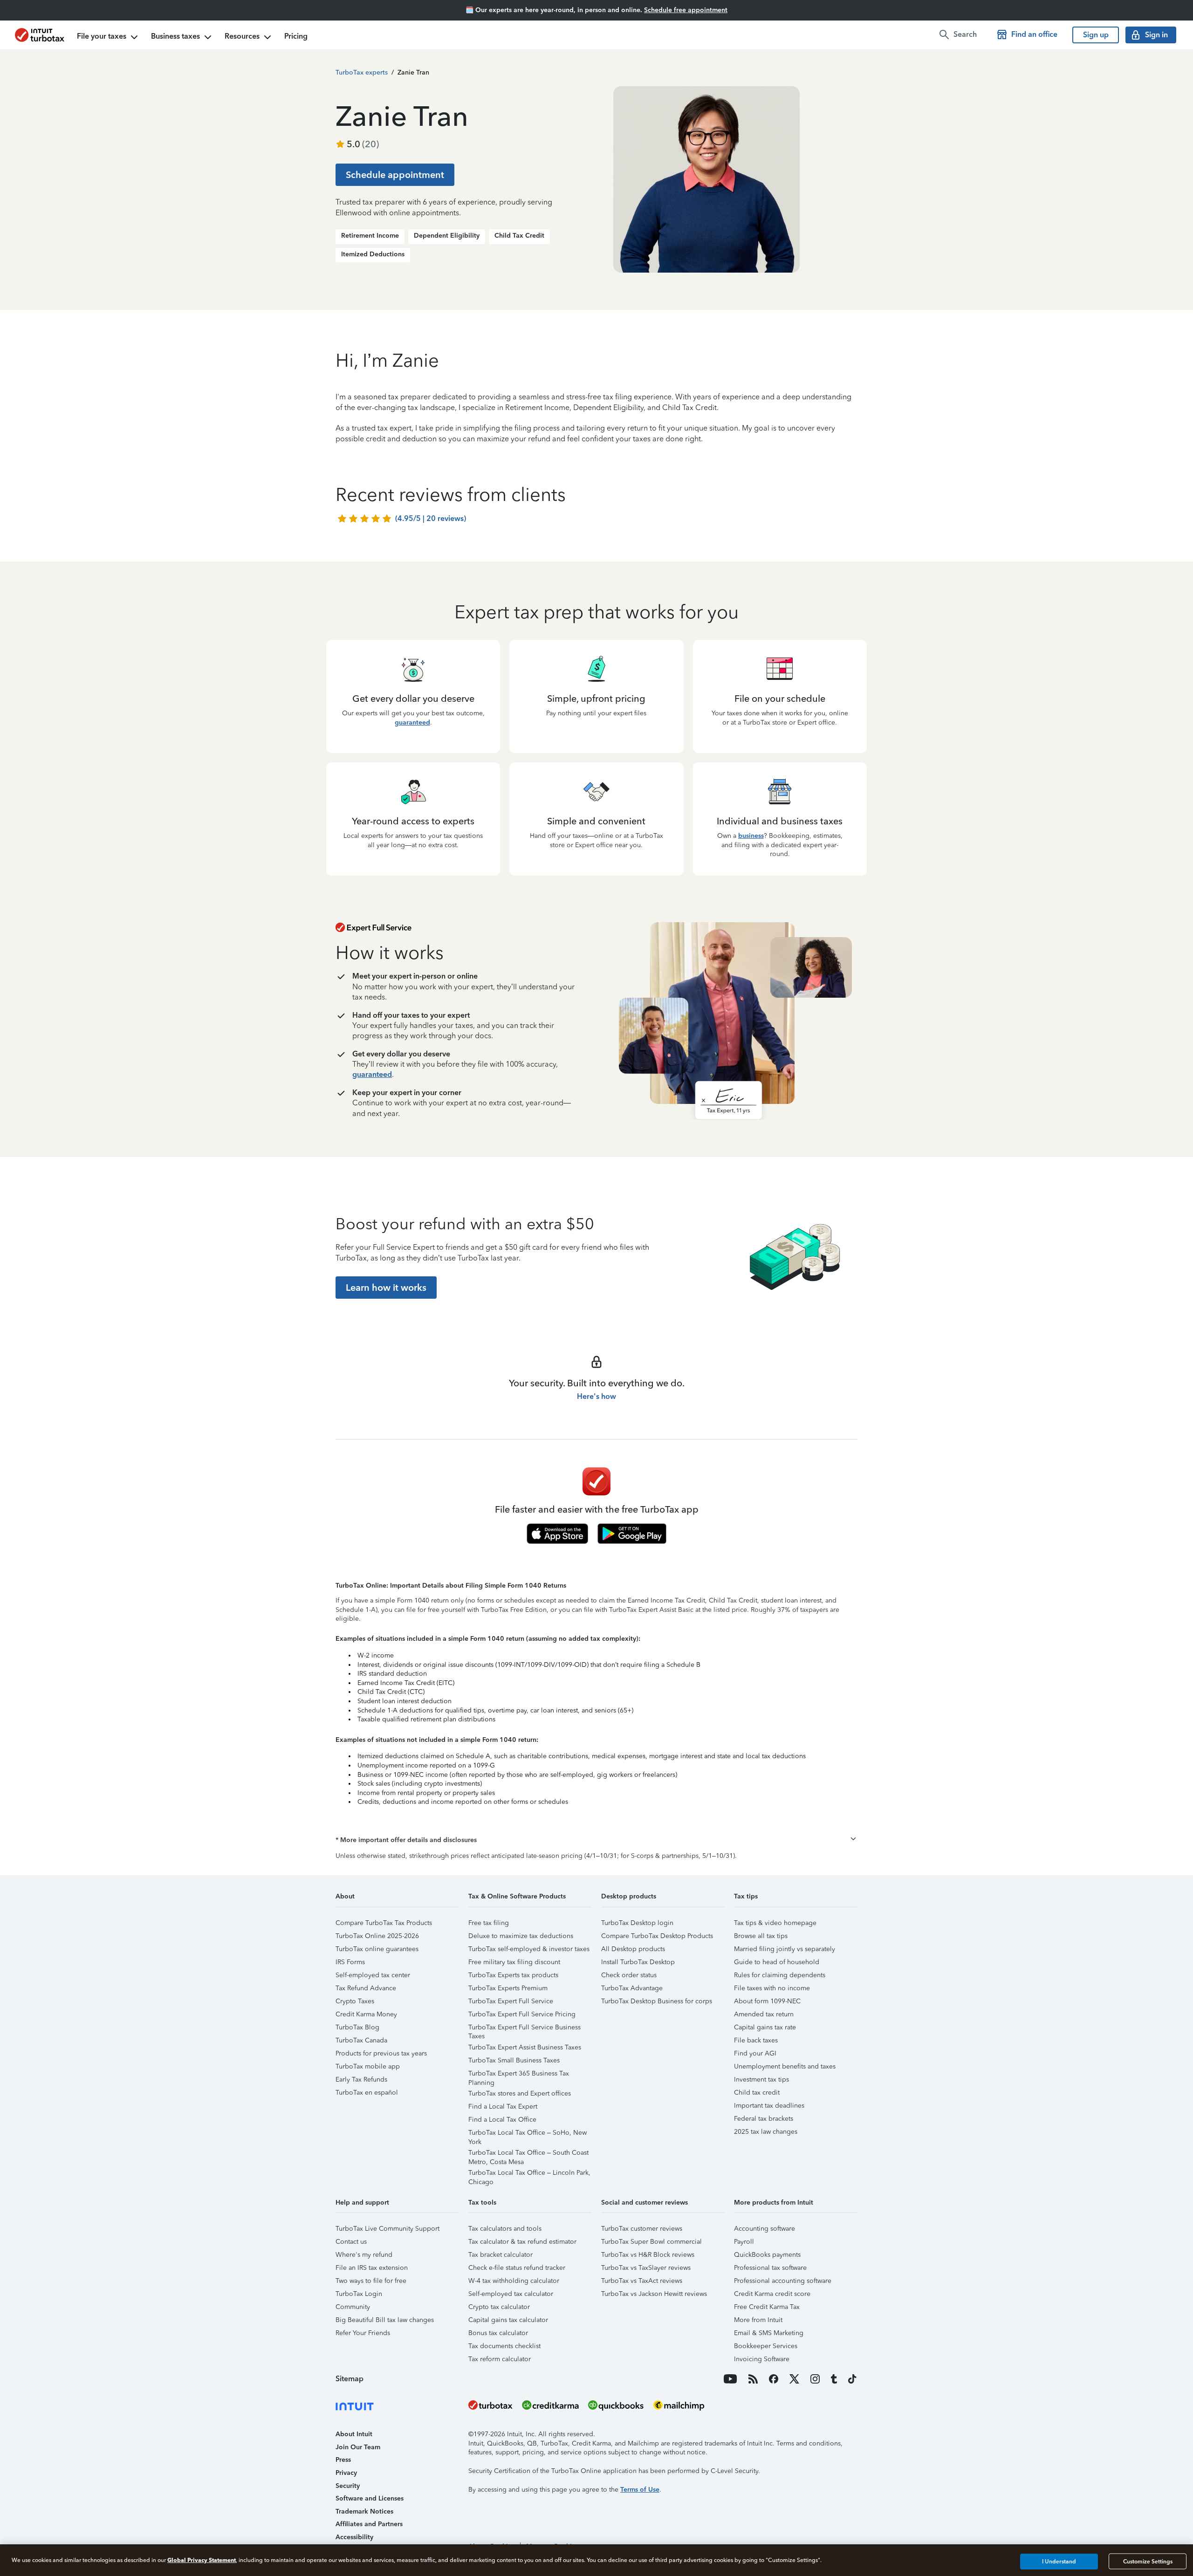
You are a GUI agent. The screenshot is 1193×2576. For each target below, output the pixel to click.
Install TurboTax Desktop (638, 1962)
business (751, 836)
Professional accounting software (783, 2281)
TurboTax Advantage (632, 1988)
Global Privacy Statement (202, 2560)
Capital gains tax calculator (508, 2320)
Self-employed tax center (373, 1975)
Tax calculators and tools (505, 2229)
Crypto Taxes (355, 2001)
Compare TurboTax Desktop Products (657, 1936)
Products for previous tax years (381, 2053)
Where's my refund (364, 2255)
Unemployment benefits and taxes (785, 2066)
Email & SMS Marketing (769, 2333)
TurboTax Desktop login (637, 1923)
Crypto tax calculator (499, 2307)
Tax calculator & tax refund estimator (522, 2242)
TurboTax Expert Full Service (511, 2001)
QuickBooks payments (767, 2255)
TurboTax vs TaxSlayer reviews (646, 2268)
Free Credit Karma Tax (767, 2307)
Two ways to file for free (371, 2281)
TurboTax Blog (357, 2027)
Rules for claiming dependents (780, 1975)
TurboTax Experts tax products (513, 1975)
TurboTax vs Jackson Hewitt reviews (654, 2294)
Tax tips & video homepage (775, 1923)
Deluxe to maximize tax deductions (521, 1936)
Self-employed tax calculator (511, 2294)
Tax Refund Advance (366, 1988)
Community (353, 2307)
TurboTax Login (359, 2294)
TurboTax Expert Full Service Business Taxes (525, 2029)
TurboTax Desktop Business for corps (657, 2001)
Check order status (629, 1975)
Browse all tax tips (761, 1936)
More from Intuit (758, 2320)
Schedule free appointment (686, 10)
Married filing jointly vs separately (785, 1949)
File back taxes (756, 2040)
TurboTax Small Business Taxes (514, 2060)
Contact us (351, 2242)
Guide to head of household (777, 1962)
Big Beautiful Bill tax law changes (385, 2320)
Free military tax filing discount (514, 1962)
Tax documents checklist (504, 2346)
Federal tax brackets (764, 2119)
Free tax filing (489, 1923)
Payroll (744, 2242)
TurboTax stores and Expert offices (520, 2093)
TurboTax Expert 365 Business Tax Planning (519, 2075)
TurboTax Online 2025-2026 (377, 1936)
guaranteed (412, 723)
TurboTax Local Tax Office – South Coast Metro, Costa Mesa (528, 2154)
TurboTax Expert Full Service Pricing (522, 2014)
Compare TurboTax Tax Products (384, 1923)
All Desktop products (633, 1949)
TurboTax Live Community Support (387, 2229)
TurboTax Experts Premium (508, 1988)
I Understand (1059, 2562)
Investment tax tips (761, 2079)
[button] (596, 1840)
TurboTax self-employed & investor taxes (529, 1949)
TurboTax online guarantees (377, 1949)
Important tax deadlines (769, 2106)
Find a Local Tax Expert (503, 2107)
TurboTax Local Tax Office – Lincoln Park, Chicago (529, 2174)
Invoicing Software (762, 2359)
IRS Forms (350, 1962)
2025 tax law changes (766, 2132)
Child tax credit (757, 2093)
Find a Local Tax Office (502, 2120)
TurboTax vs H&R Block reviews (648, 2255)
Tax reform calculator (500, 2359)
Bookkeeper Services (766, 2346)
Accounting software (764, 2229)
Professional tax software (770, 2268)
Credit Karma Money (366, 2014)
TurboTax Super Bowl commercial (651, 2242)
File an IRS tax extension (372, 2268)
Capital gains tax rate (765, 2027)
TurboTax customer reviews (642, 2229)
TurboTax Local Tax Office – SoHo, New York (528, 2134)
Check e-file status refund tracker (517, 2268)
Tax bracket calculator (501, 2255)
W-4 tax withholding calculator (514, 2281)
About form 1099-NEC (767, 2001)
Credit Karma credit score (772, 2294)
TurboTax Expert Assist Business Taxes (525, 2047)
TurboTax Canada (361, 2040)
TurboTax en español (367, 2093)
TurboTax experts (362, 72)
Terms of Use (640, 2490)
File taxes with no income (772, 1988)
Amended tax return (764, 2014)
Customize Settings (1148, 2562)
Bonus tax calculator (498, 2333)
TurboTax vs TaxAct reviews (642, 2281)
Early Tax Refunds (361, 2079)
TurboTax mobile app (368, 2066)
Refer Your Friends (363, 2333)
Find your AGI (755, 2053)
